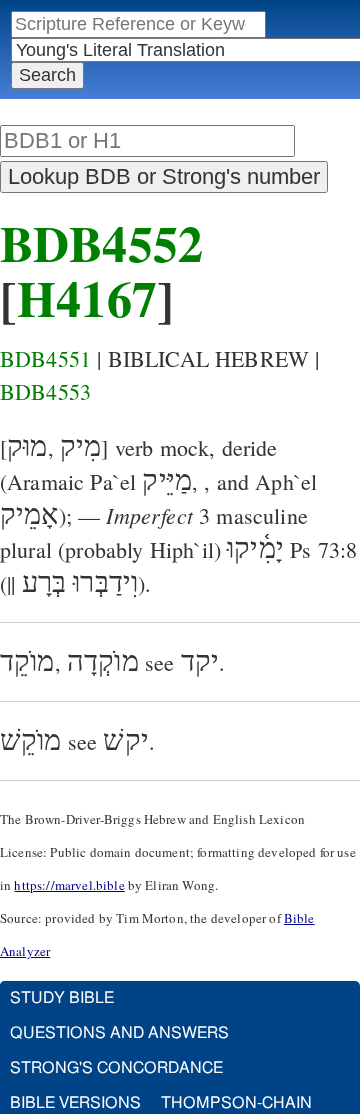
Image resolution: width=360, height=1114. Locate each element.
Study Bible (62, 998)
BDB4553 (45, 391)
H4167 (87, 297)
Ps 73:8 (323, 549)
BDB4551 (45, 358)
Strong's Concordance (116, 1068)
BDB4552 (101, 242)
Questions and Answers (119, 1033)
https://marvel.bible (69, 885)
